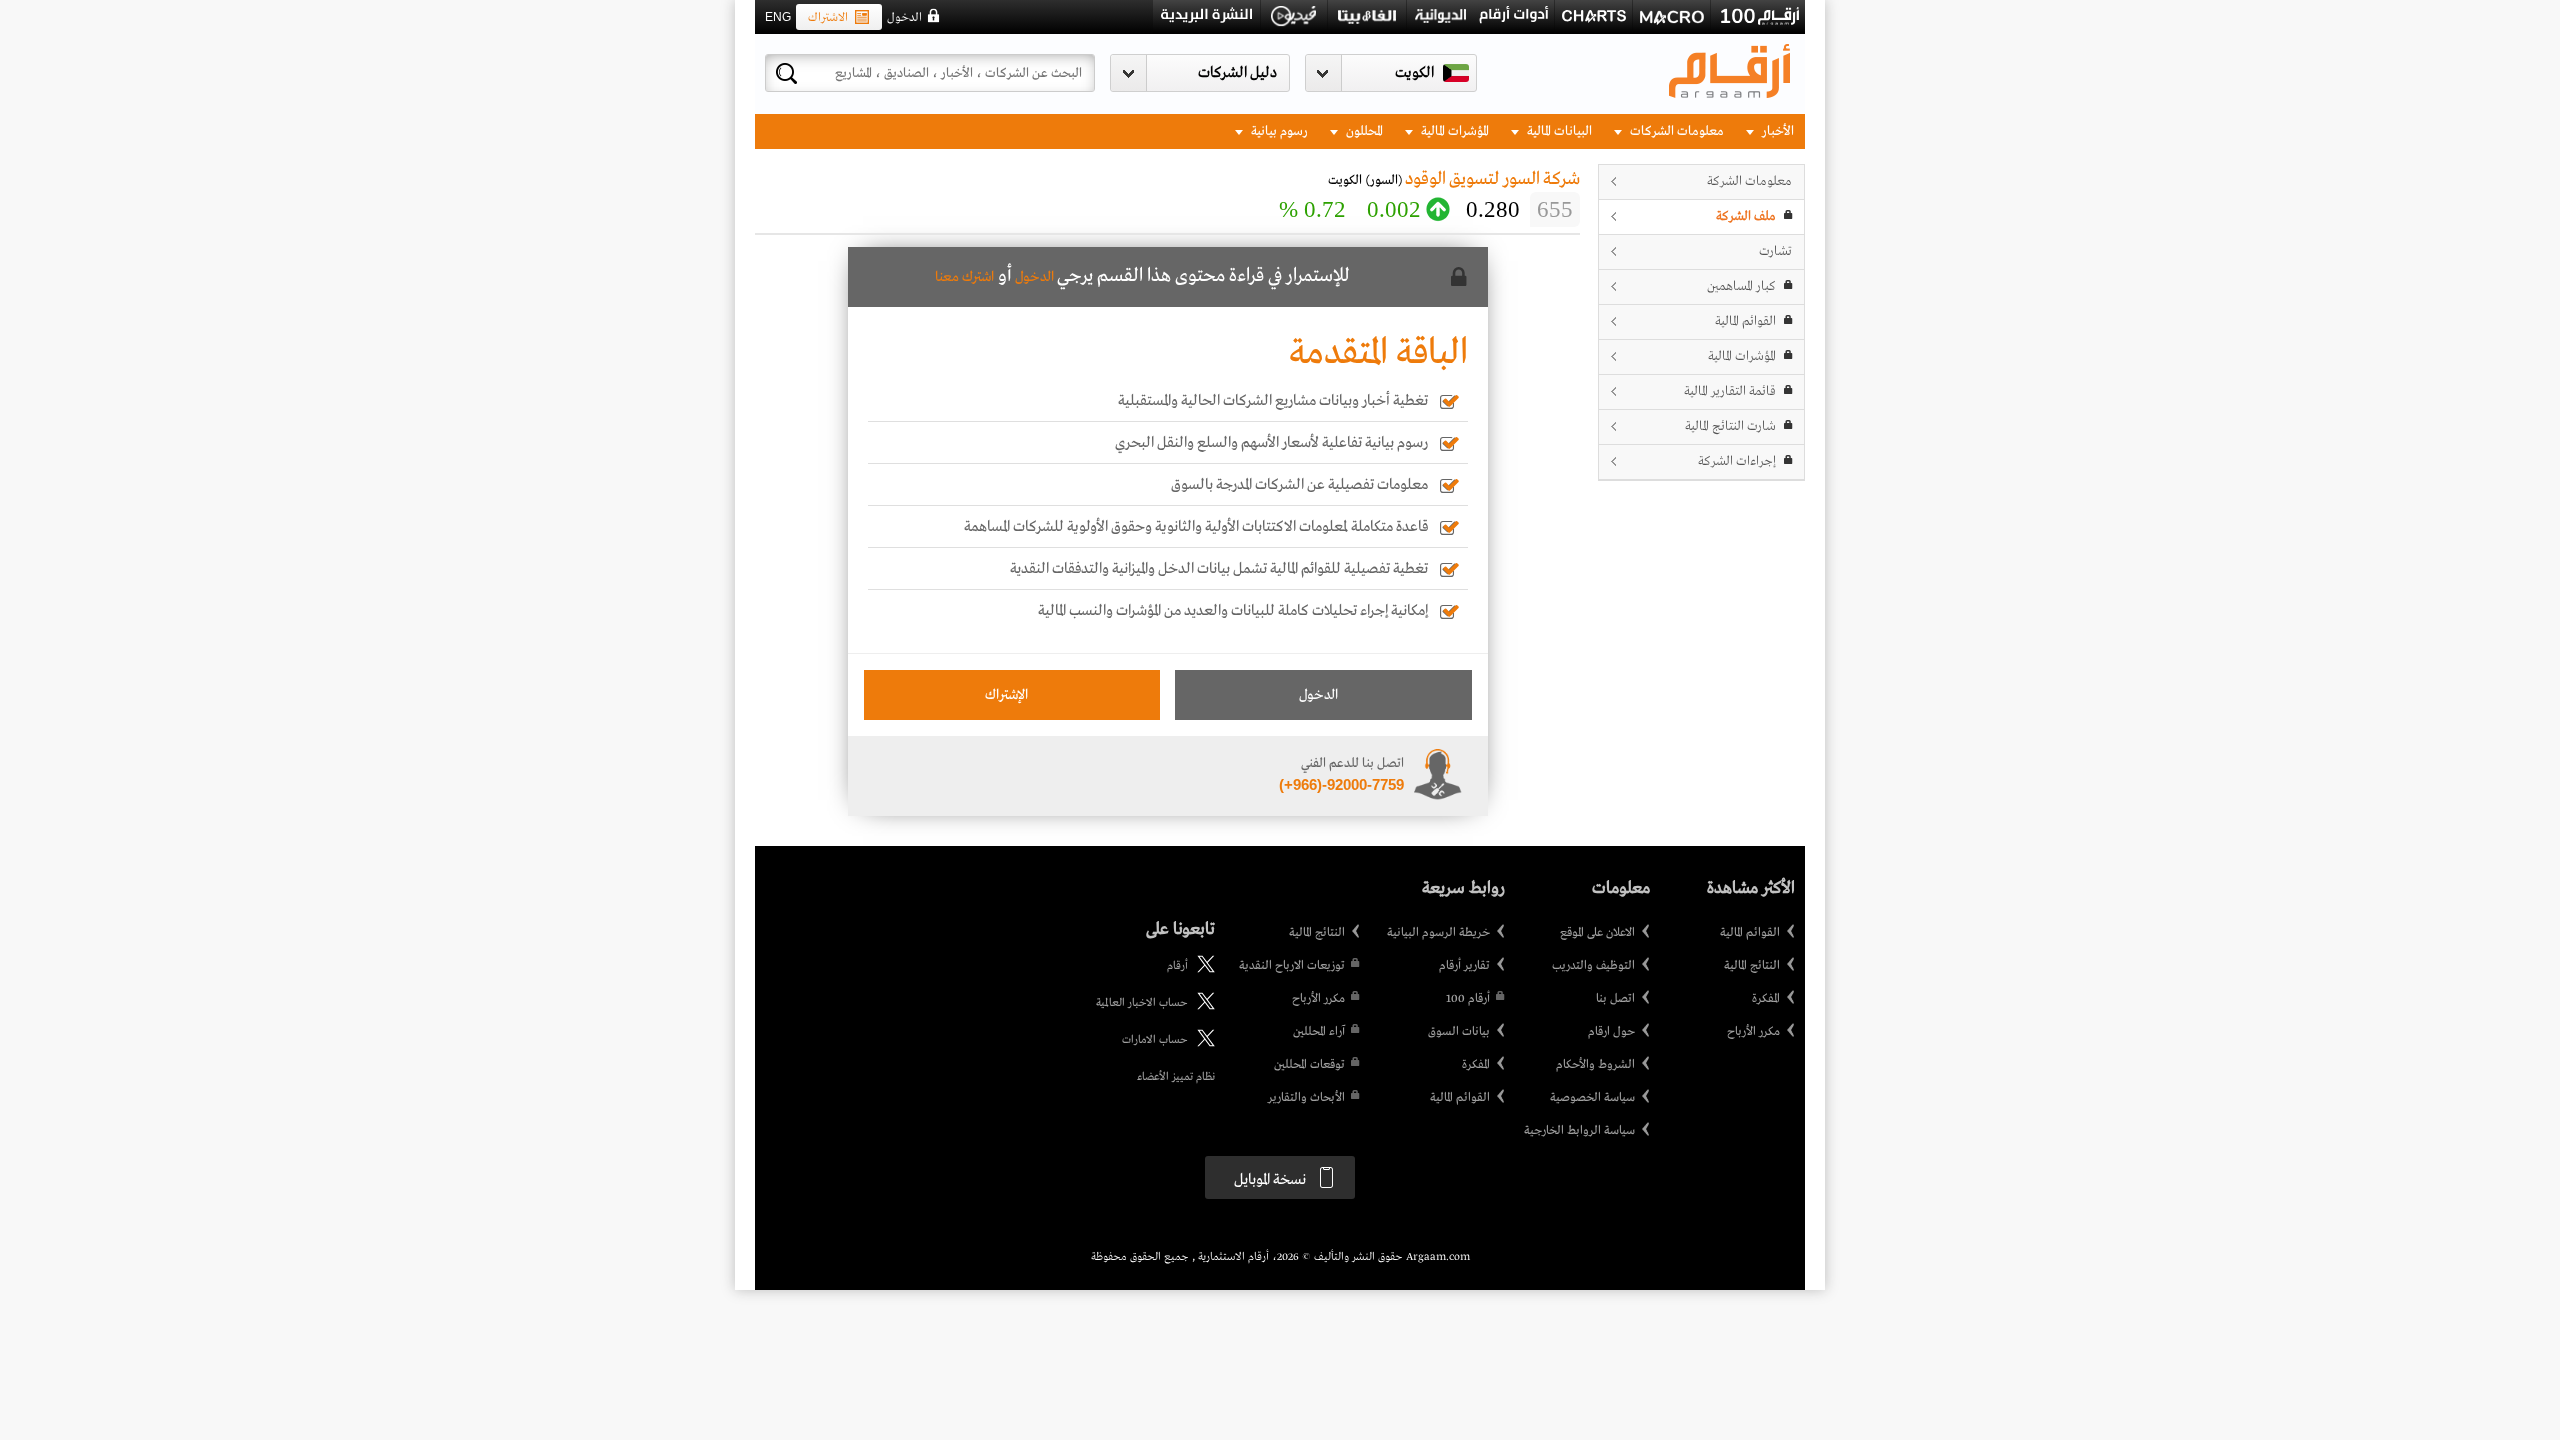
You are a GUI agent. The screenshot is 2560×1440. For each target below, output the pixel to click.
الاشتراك (828, 18)
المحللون (1363, 131)
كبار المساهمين (1741, 286)
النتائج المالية (1752, 966)
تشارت (1775, 251)
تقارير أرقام (1464, 966)
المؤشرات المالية (1453, 131)
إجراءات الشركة (1737, 461)
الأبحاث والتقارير (1306, 1098)
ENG (778, 17)
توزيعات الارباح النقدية (1292, 966)
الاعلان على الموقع (1597, 933)
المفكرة (1766, 999)
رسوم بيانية (1278, 131)
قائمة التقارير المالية (1730, 391)
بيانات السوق (1459, 1032)
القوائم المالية (1745, 321)
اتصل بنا (1615, 999)
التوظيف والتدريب (1593, 966)
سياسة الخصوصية (1592, 1098)
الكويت (1414, 73)
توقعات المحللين (1309, 1065)
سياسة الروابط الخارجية (1579, 1131)
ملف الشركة (1746, 216)
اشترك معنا (964, 277)
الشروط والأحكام (1595, 1065)
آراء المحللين (1319, 1032)
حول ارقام (1611, 1032)
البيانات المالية (1558, 131)
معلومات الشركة (1749, 181)
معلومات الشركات (1675, 131)
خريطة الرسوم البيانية (1438, 933)
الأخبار (1776, 131)
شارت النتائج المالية (1730, 426)
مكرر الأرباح (1753, 1032)
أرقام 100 (1468, 999)
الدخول (904, 18)
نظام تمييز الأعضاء (1176, 1077)
